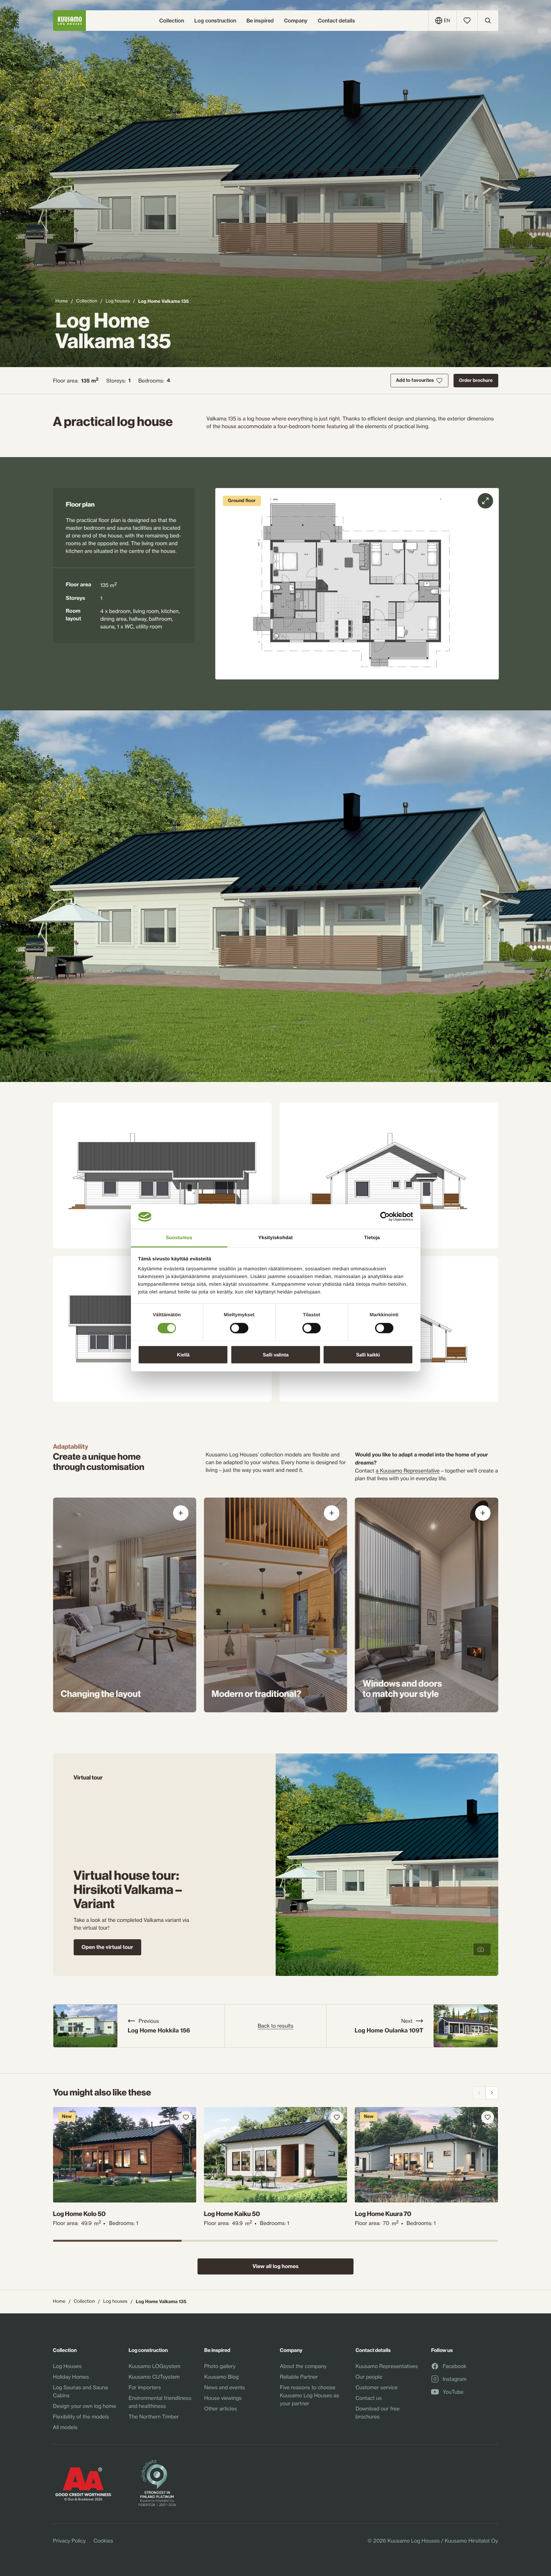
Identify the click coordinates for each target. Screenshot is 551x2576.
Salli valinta (276, 1355)
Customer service (377, 2387)
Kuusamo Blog (221, 2377)
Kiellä (183, 1355)
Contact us (368, 2398)
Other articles (221, 2409)
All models (65, 2427)
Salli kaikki (368, 1355)
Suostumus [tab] (179, 1238)
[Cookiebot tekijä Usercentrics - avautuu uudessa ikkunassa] (385, 1217)
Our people (369, 2377)
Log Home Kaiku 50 (232, 2214)
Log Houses (67, 2366)
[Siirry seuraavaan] (492, 2093)
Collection (87, 301)
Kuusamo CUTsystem (154, 2377)
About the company (303, 2366)
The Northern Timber (154, 2417)
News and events (225, 2387)
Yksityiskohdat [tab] (275, 1238)
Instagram (455, 2379)
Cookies (103, 2541)
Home (62, 301)
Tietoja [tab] (372, 1238)
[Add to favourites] (186, 2117)
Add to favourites (415, 380)
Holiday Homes (71, 2377)
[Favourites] (467, 21)
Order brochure (476, 380)
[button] (357, 584)
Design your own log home (85, 2406)
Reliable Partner (299, 2377)
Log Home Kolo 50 (79, 2214)
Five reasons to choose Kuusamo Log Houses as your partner (309, 2395)
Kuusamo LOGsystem (155, 2366)
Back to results (275, 2026)
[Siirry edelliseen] (479, 2093)
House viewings (223, 2398)
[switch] (239, 1326)
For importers (145, 2387)
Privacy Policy (69, 2541)
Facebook (455, 2366)
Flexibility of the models (81, 2417)
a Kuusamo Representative (408, 1471)
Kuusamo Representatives (387, 2366)
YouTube (453, 2392)
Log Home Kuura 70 (383, 2214)
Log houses (118, 301)
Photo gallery (220, 2366)
